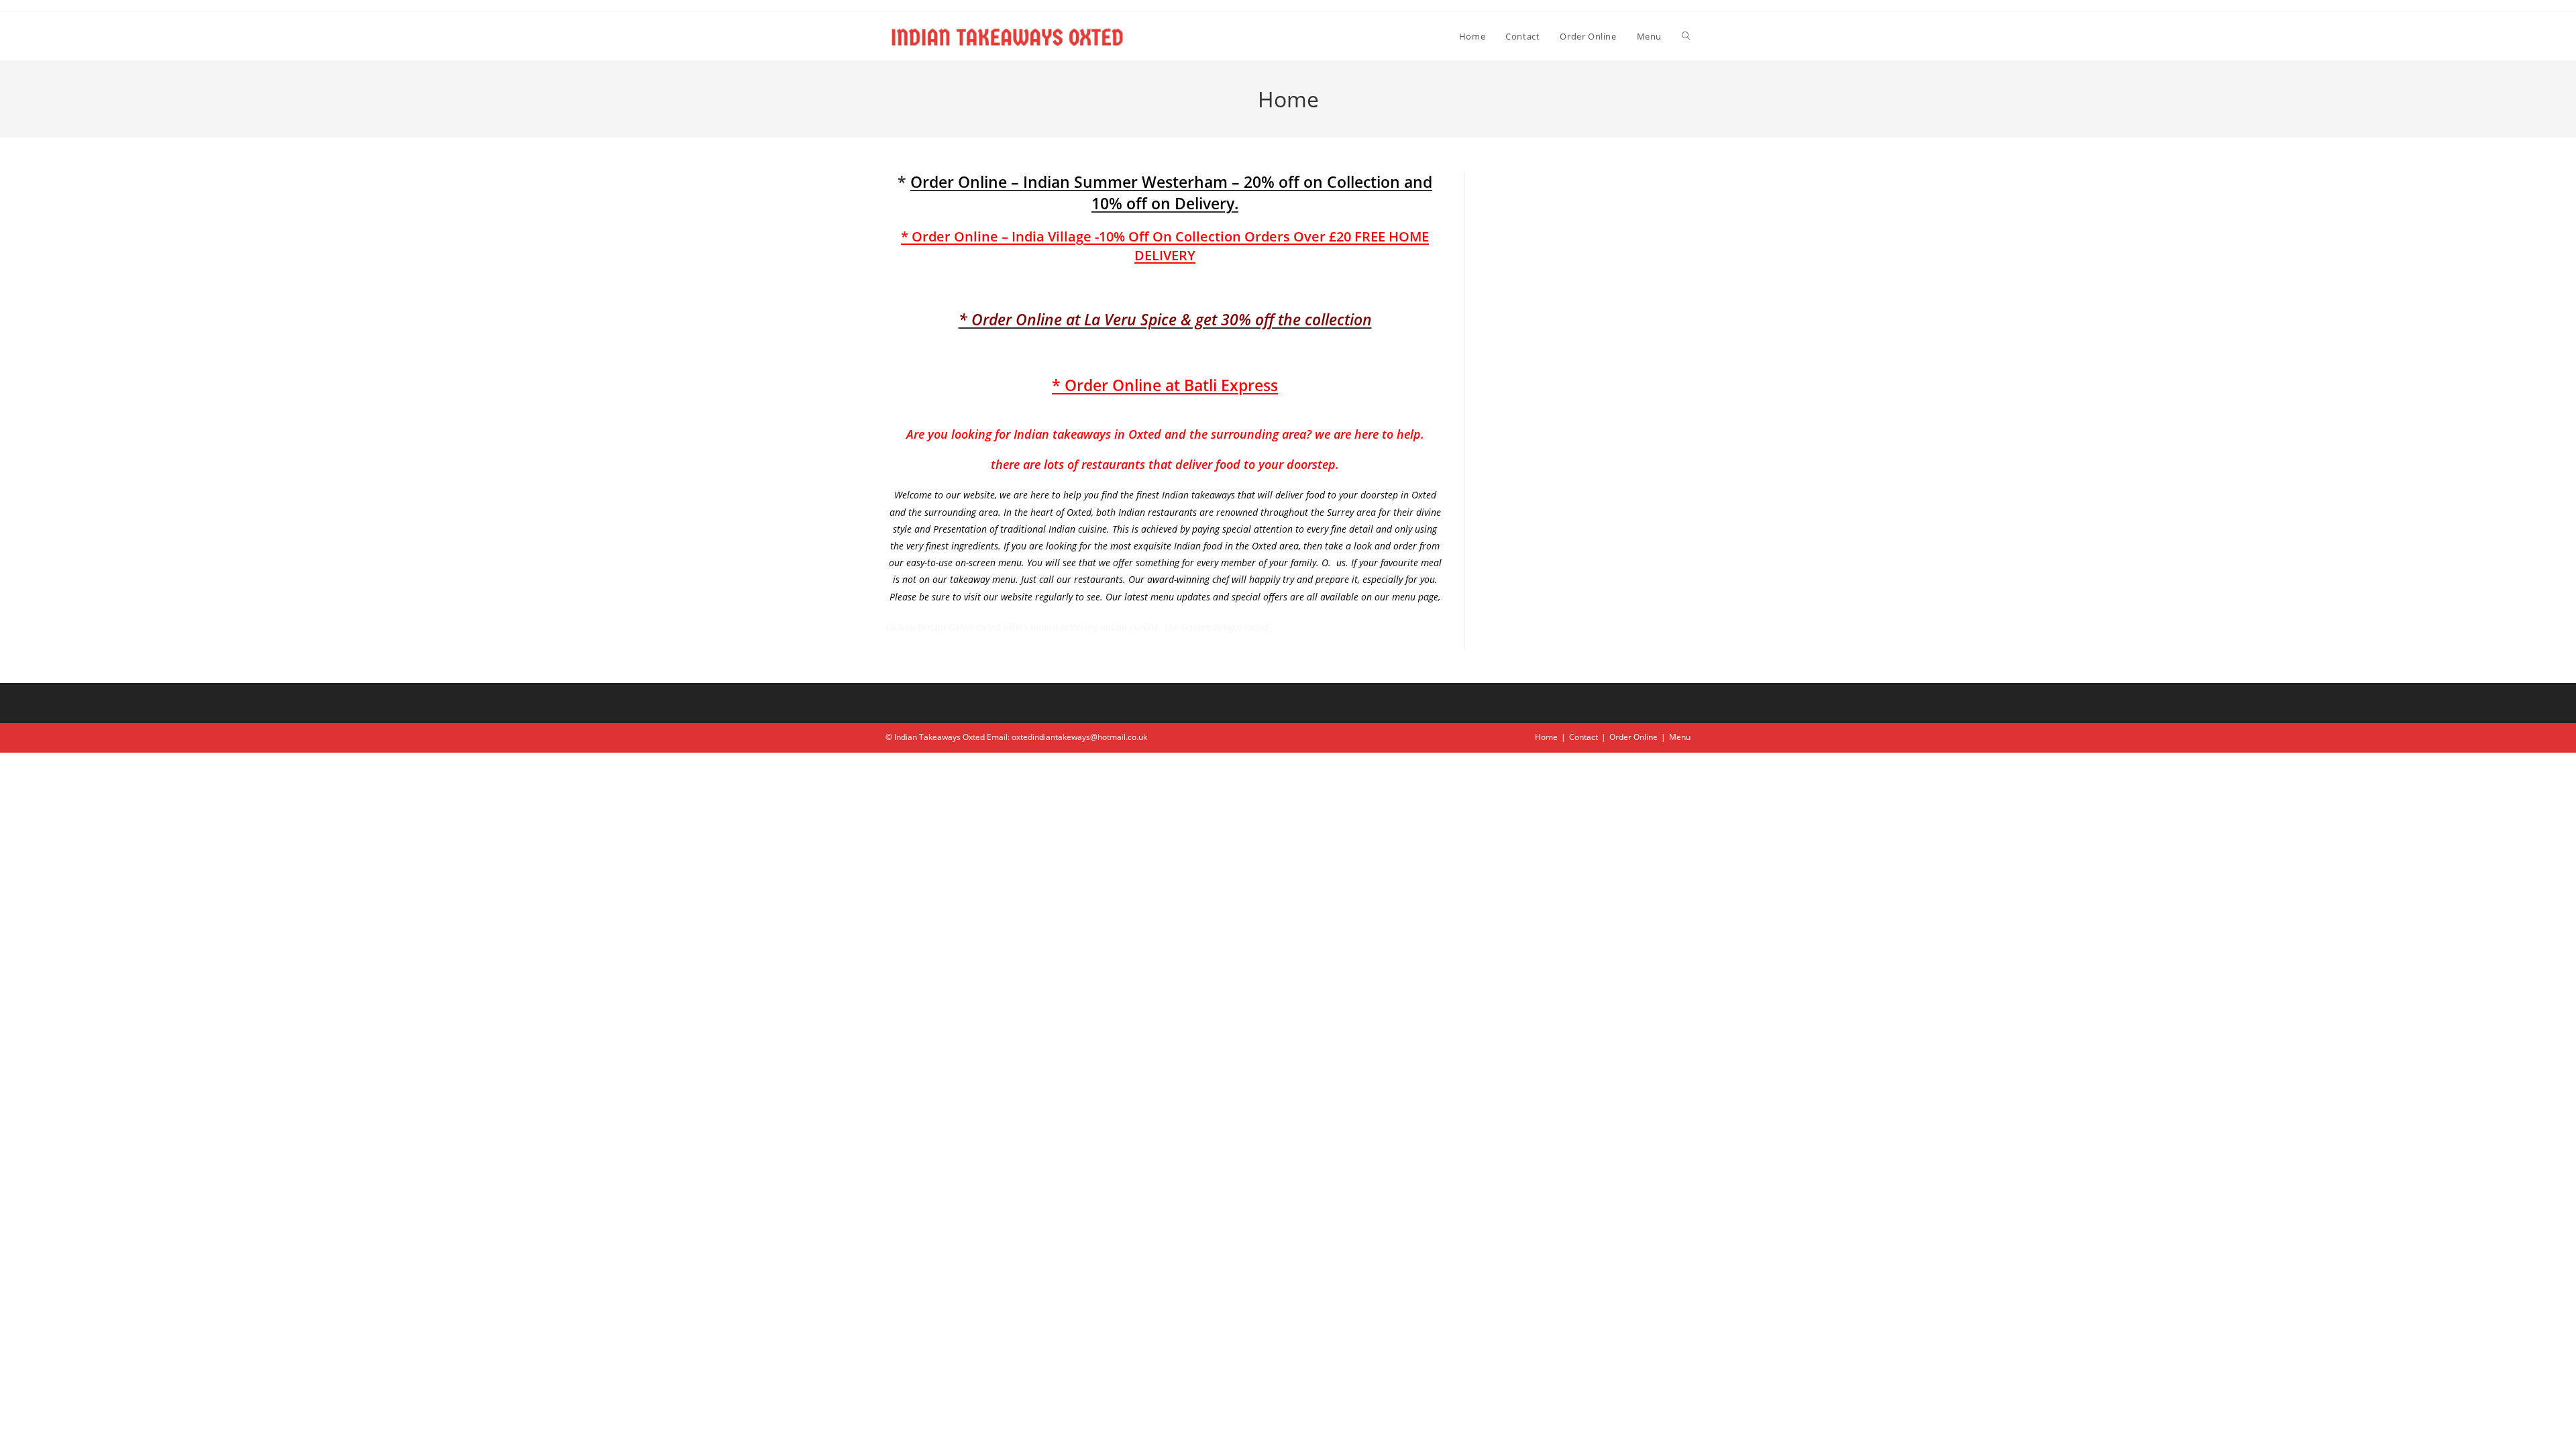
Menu (1680, 737)
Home (1546, 737)
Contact (1584, 737)
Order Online (1633, 737)
